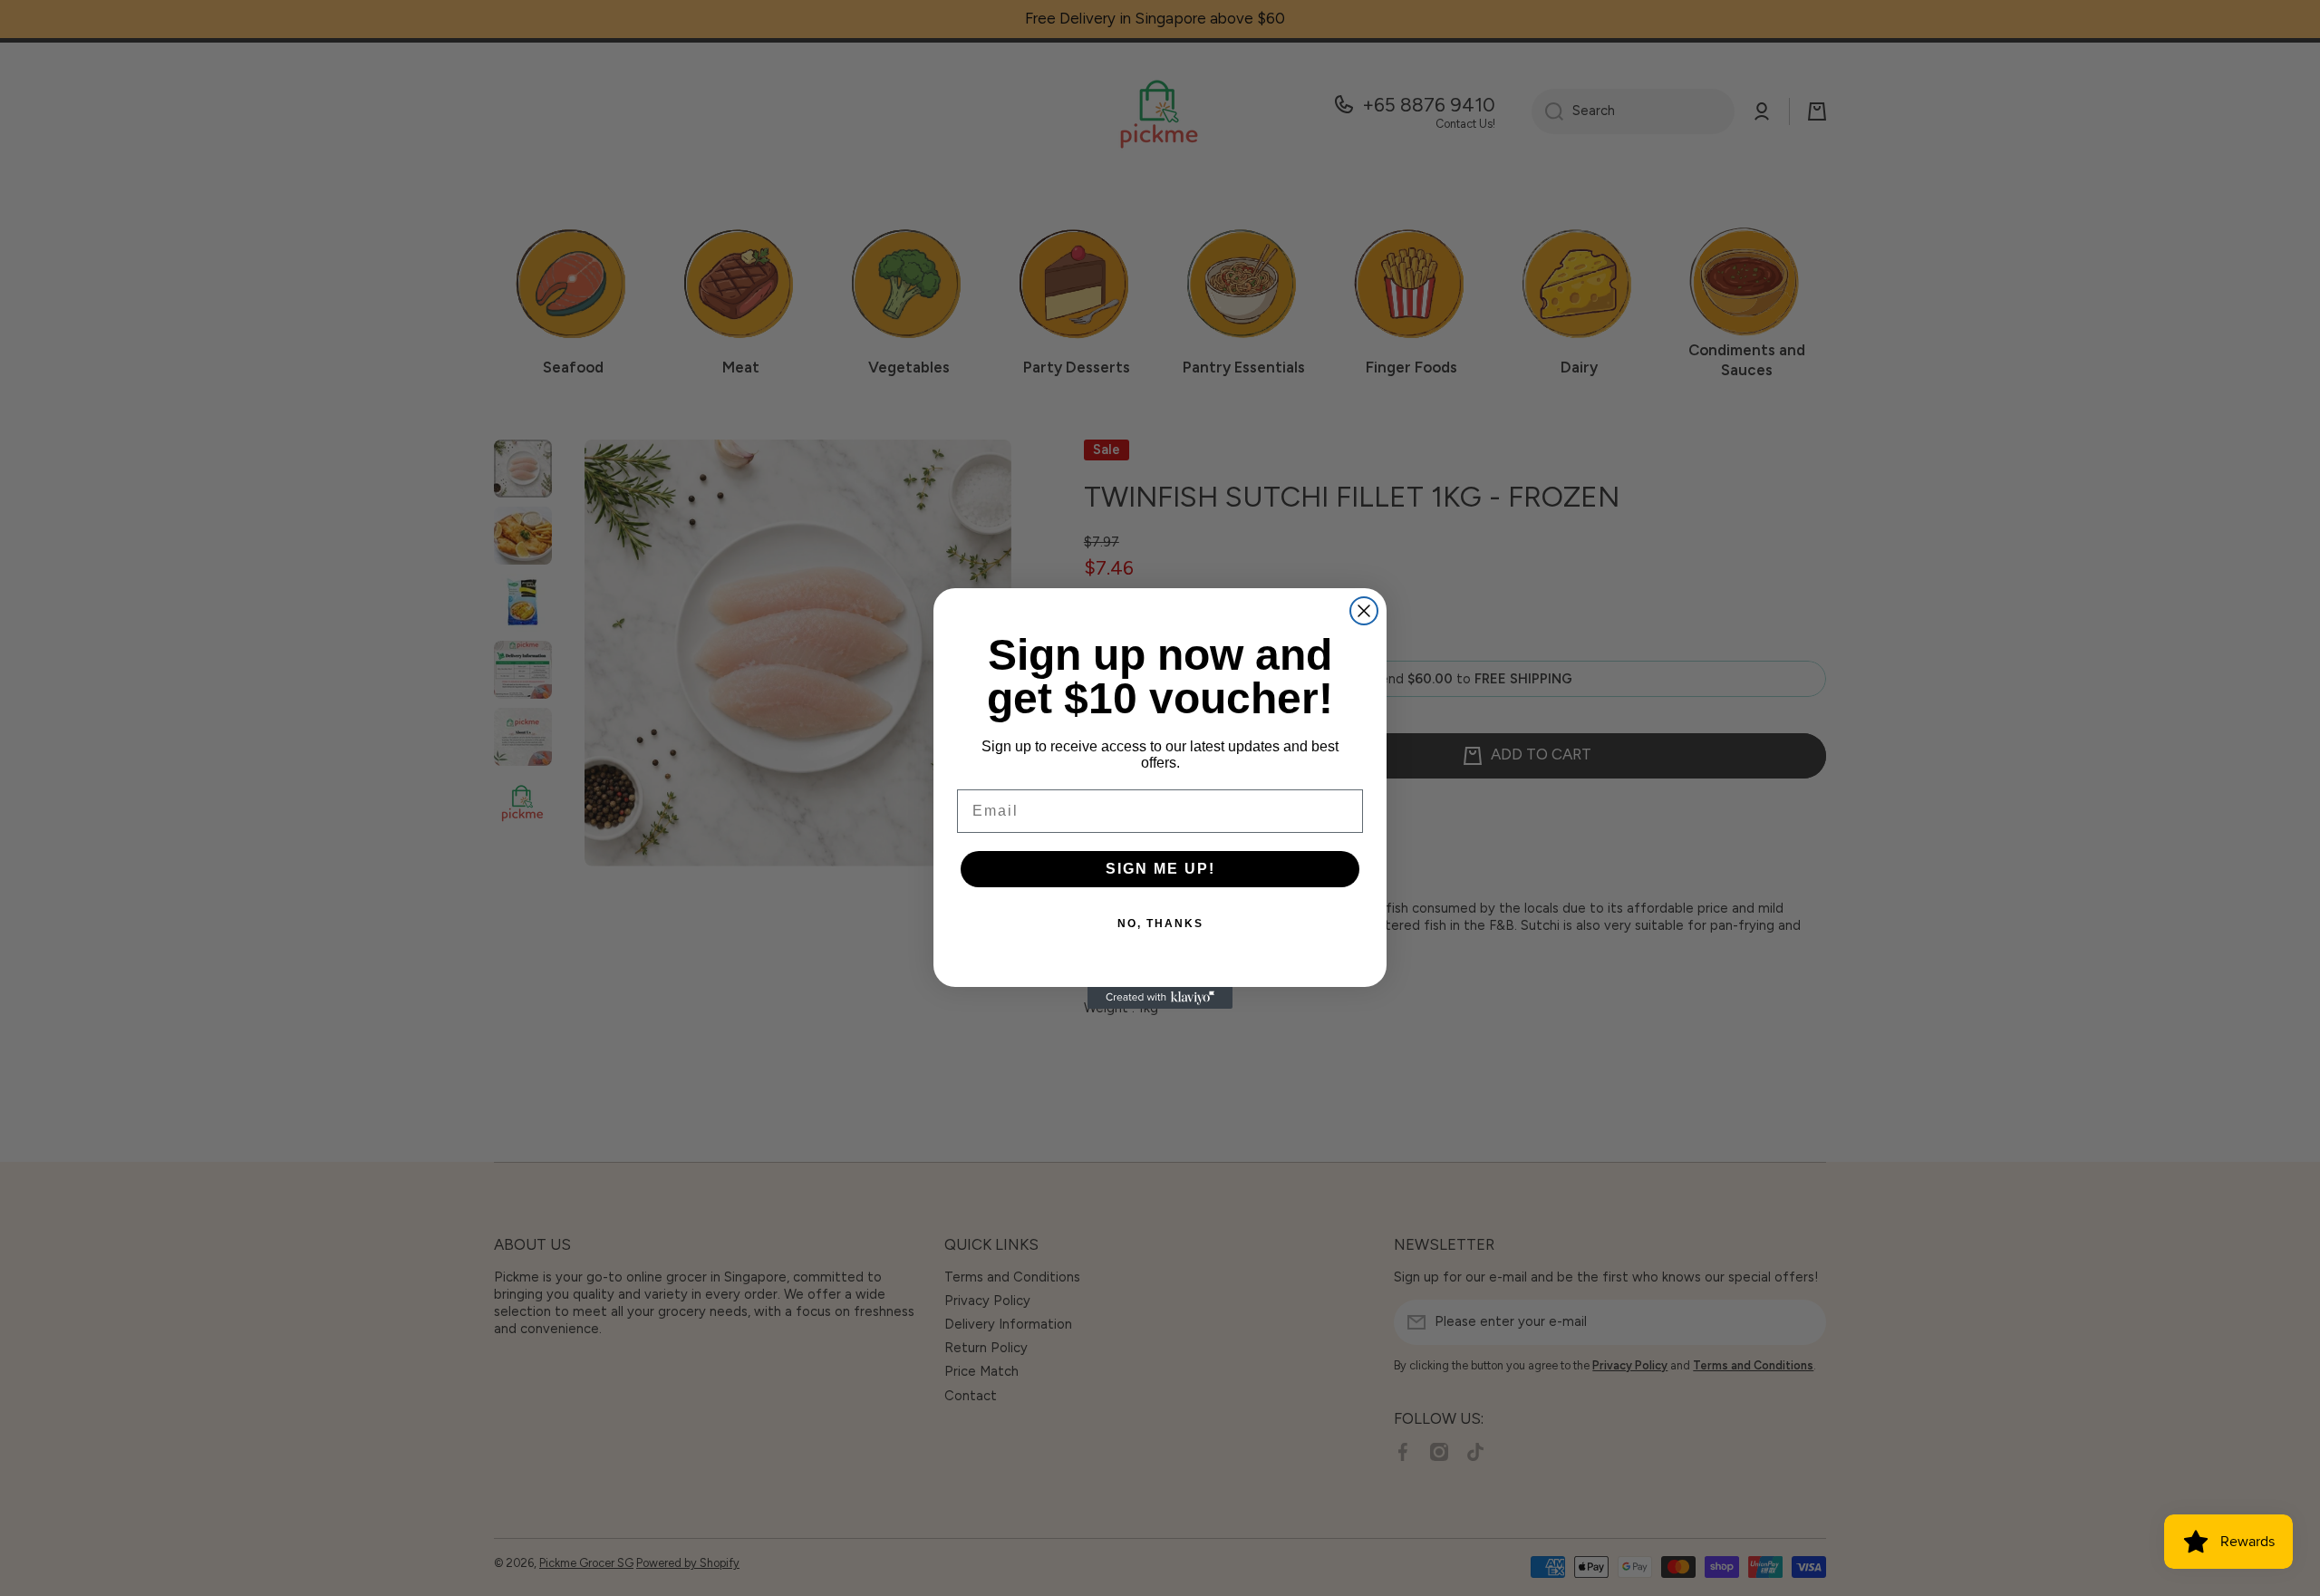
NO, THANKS (1160, 924)
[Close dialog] (1364, 611)
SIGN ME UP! (1160, 869)
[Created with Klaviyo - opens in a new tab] (1160, 998)
